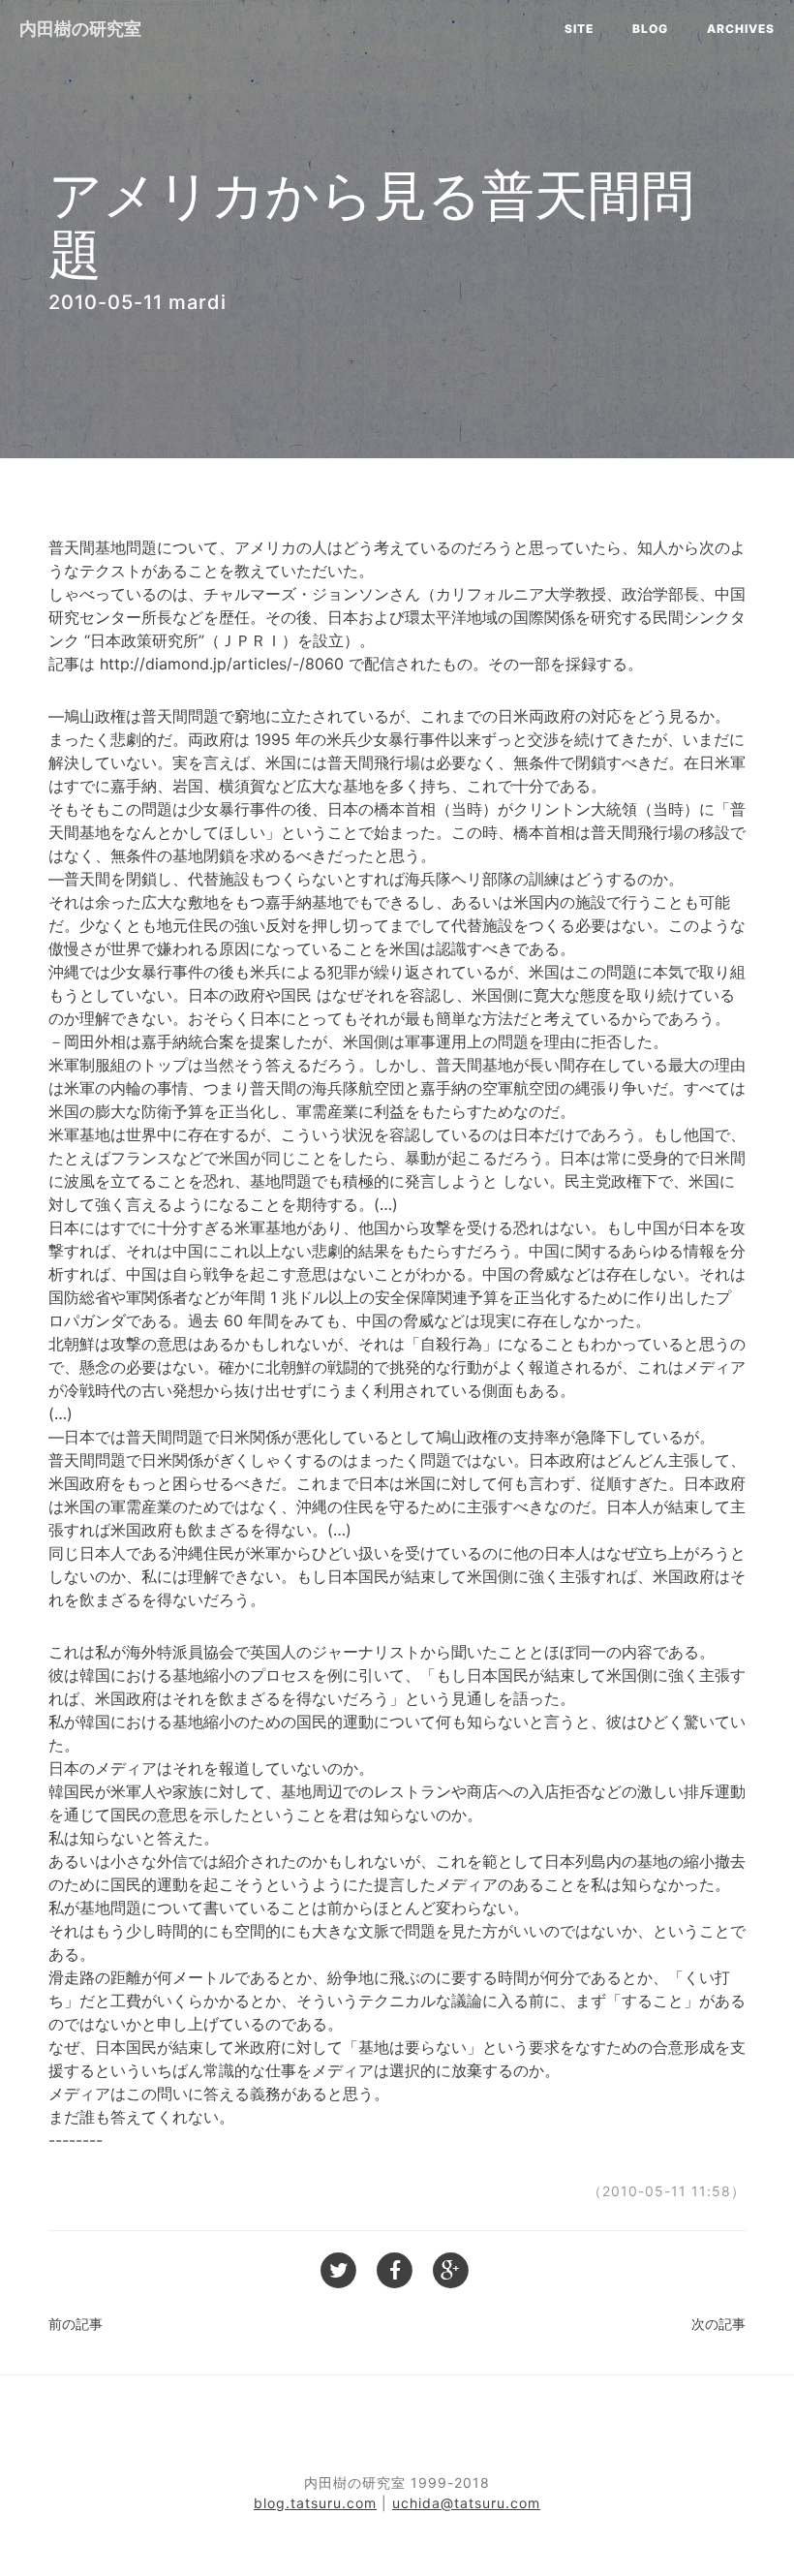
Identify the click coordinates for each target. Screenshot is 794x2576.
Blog (650, 29)
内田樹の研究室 (80, 29)
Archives (741, 29)
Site (579, 29)
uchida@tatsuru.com (466, 2503)
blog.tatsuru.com (315, 2503)
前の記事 (76, 2324)
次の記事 (718, 2324)
